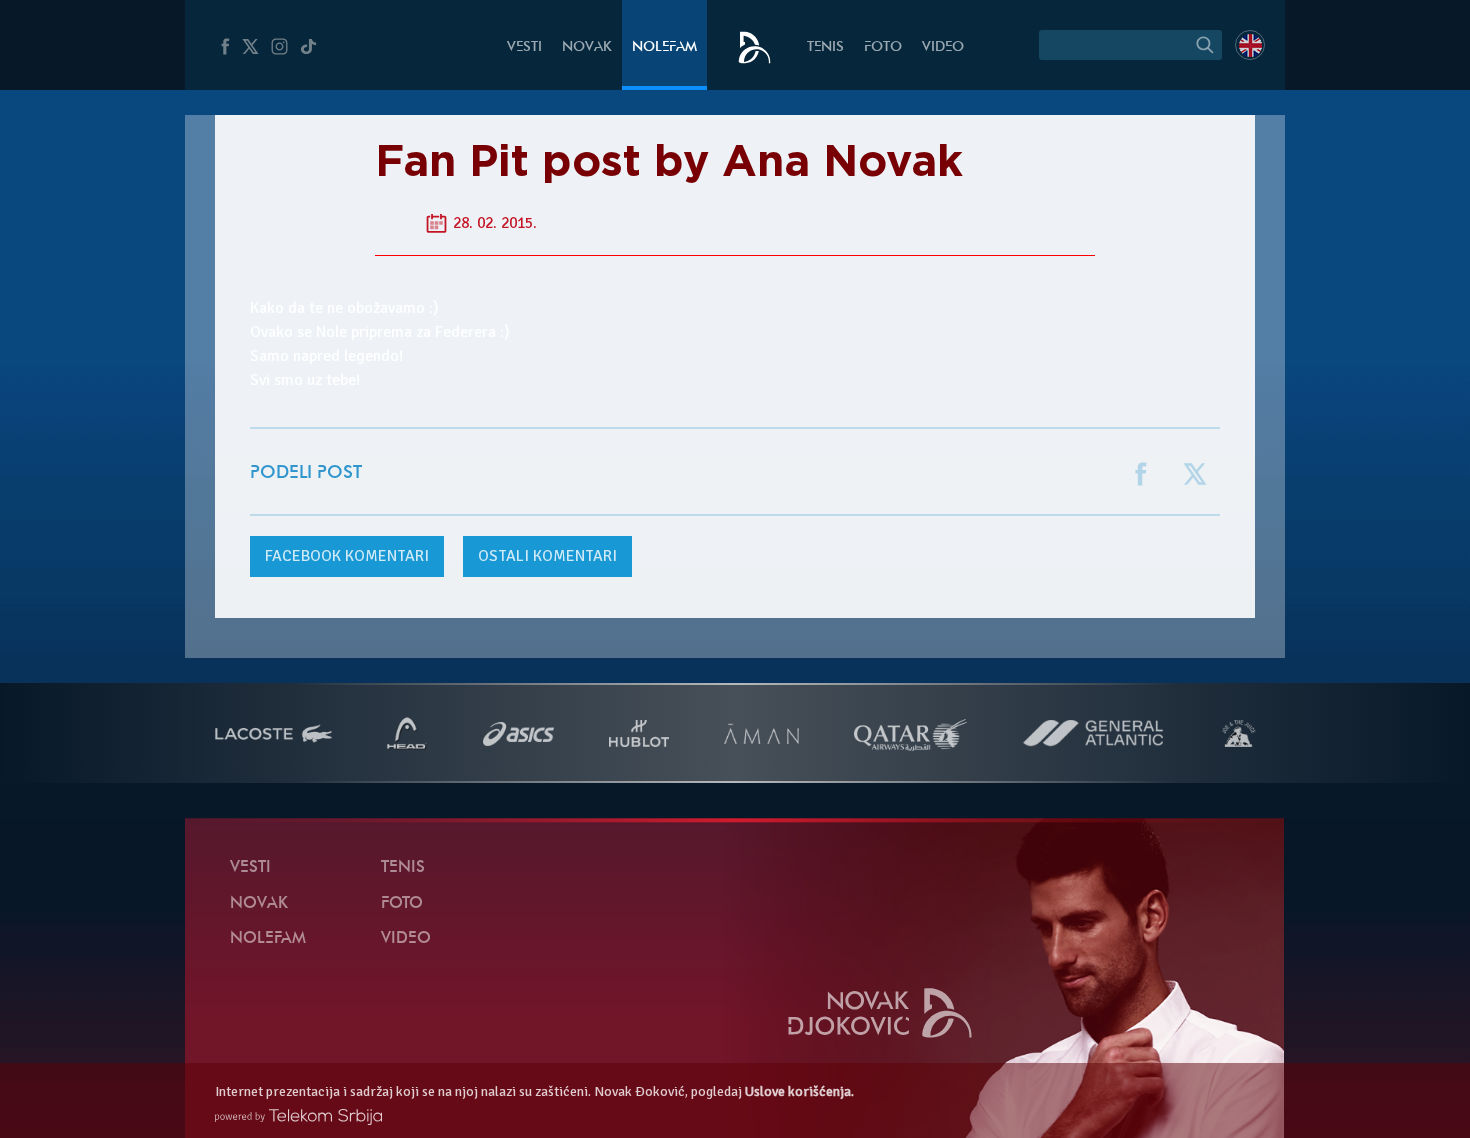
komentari (347, 556)
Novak (587, 47)
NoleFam (664, 47)
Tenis (825, 47)
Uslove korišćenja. (799, 1091)
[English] (1250, 45)
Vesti (524, 47)
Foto (883, 47)
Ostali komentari (547, 556)
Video (943, 47)
